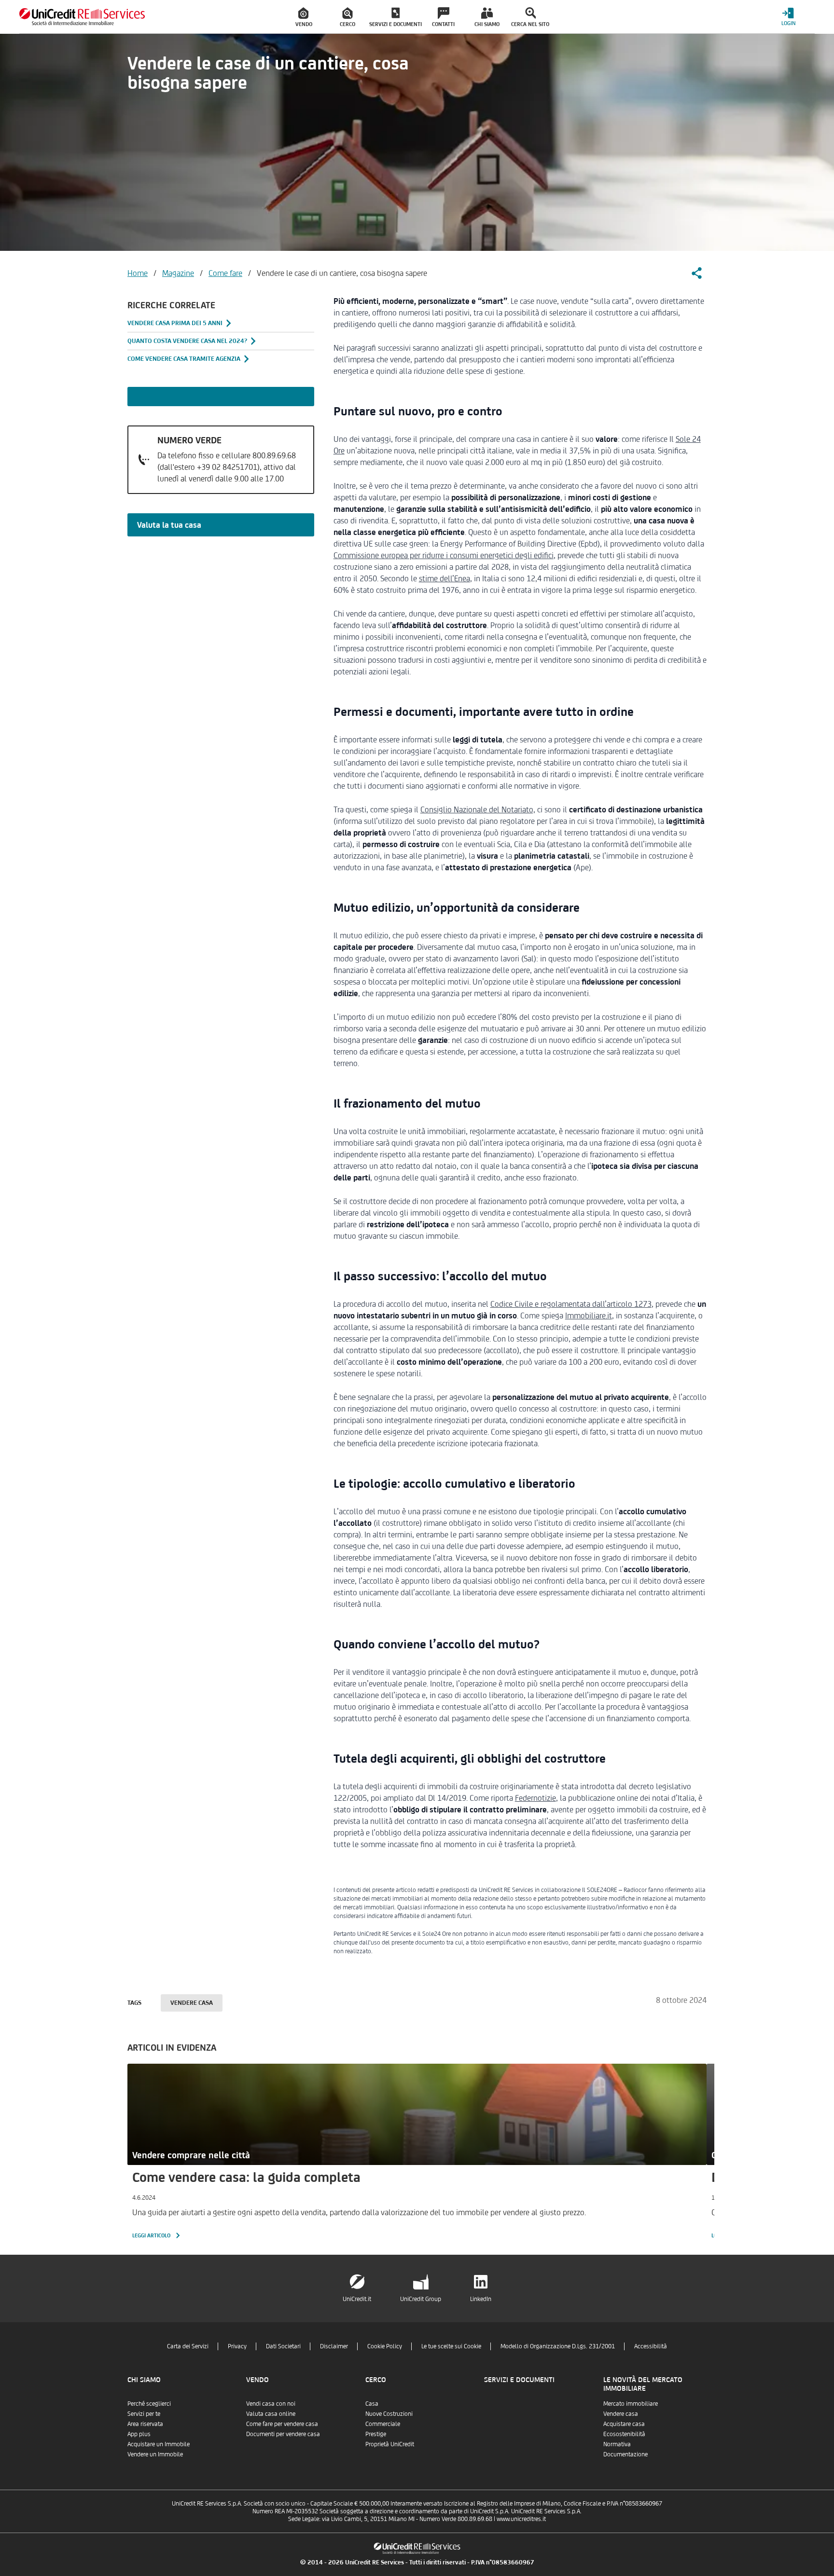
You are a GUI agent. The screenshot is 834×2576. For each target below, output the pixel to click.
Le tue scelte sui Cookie (451, 2346)
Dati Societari (283, 2346)
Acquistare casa (624, 2424)
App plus (139, 2434)
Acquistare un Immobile (159, 2444)
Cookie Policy (385, 2346)
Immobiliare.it (589, 1315)
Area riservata (145, 2424)
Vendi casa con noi (271, 2404)
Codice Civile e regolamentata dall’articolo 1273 (571, 1304)
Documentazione (625, 2454)
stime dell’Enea (445, 578)
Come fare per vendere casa (282, 2424)
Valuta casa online (271, 2414)
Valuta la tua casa (169, 525)
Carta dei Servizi (188, 2346)
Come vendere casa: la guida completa (246, 2177)
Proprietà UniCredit (390, 2444)
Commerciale (383, 2424)
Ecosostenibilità (624, 2434)
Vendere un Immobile (155, 2454)
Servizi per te (144, 2414)
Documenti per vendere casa (283, 2434)
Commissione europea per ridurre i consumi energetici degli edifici (444, 555)
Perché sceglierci (149, 2404)
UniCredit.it (357, 2299)
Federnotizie (535, 1798)
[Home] (82, 17)
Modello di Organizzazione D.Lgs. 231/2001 (558, 2346)
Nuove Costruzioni (389, 2414)
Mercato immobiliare (631, 2404)
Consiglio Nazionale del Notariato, (478, 809)
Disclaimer (334, 2346)
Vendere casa (192, 2003)
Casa (372, 2404)
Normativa (617, 2444)
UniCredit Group (421, 2299)
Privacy (237, 2346)
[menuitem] (304, 17)
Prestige (376, 2434)
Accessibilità (651, 2346)
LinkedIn (481, 2299)
